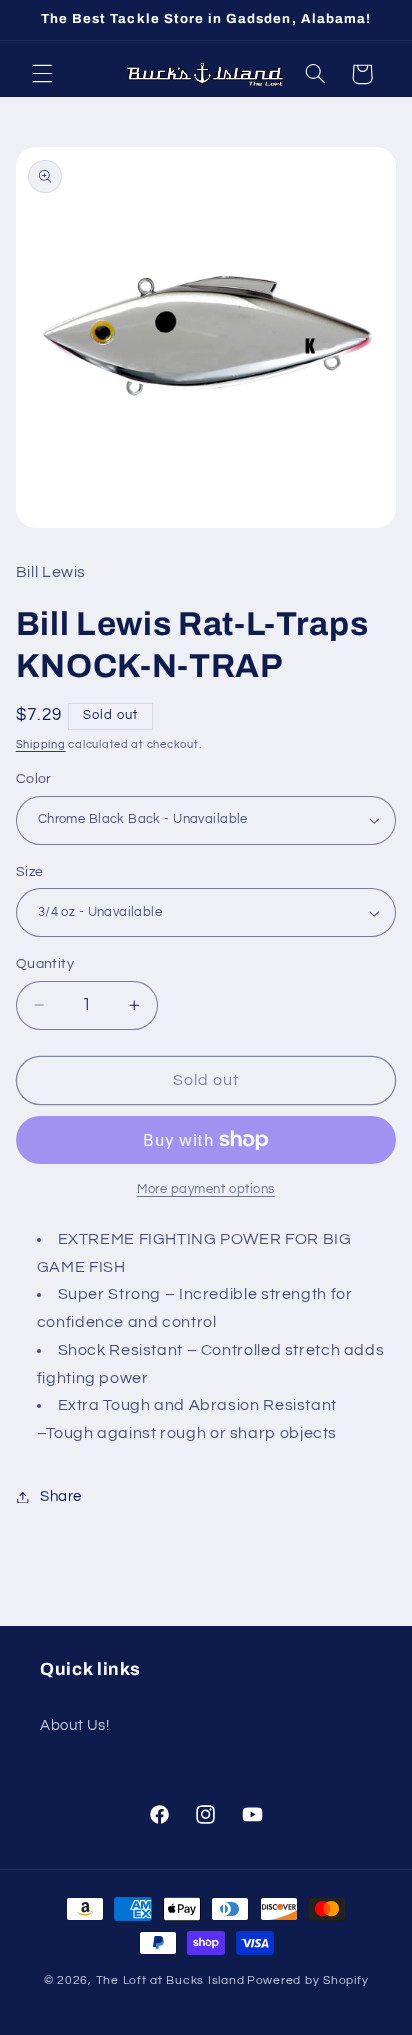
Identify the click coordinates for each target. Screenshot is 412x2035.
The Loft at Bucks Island (170, 1980)
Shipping (41, 744)
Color (34, 779)
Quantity (45, 964)
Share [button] (61, 1496)
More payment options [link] (206, 1189)
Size (30, 872)
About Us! (75, 1725)
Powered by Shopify (307, 1980)
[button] (42, 74)
